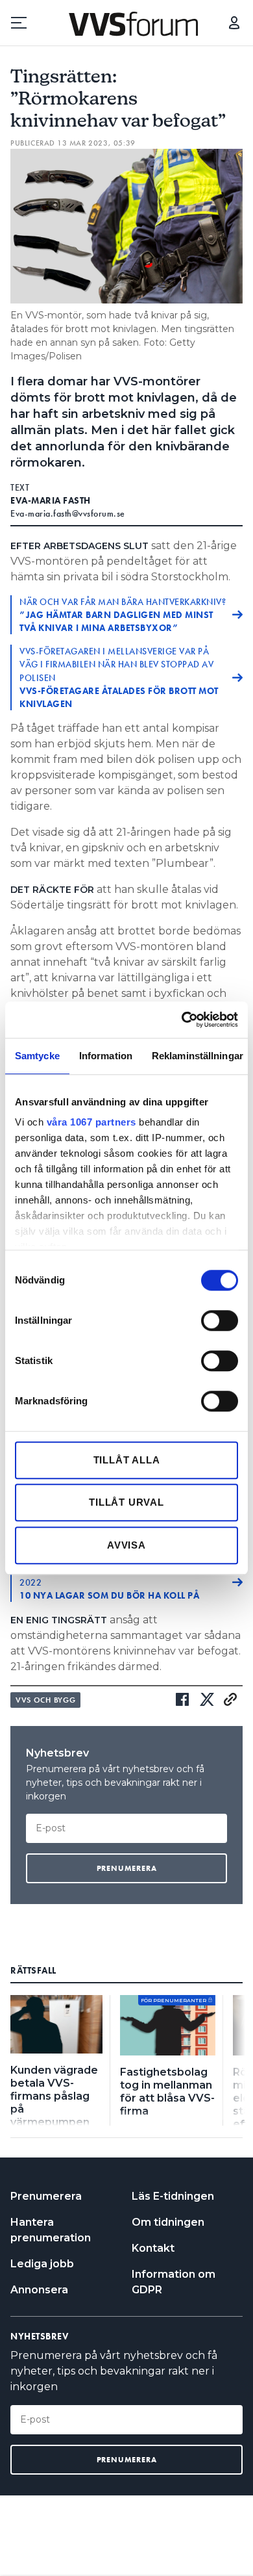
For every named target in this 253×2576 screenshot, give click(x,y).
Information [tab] (106, 1056)
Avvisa (126, 1545)
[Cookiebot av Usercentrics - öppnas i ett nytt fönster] (182, 1020)
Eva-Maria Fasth (51, 500)
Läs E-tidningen (173, 2196)
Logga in (234, 23)
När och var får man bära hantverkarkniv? (123, 615)
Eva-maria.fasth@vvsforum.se (68, 513)
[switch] (220, 1320)
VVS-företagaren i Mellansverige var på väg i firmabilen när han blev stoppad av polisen (119, 677)
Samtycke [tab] (37, 1056)
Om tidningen (168, 2222)
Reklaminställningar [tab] (198, 1056)
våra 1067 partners (91, 1122)
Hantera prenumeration (51, 2230)
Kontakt (153, 2248)
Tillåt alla (127, 1460)
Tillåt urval (126, 1502)
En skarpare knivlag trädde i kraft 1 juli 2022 (115, 1582)
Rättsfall (33, 1970)
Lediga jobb (42, 2264)
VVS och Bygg (45, 1700)
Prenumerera (46, 2196)
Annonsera (39, 2290)
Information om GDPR (174, 2282)
